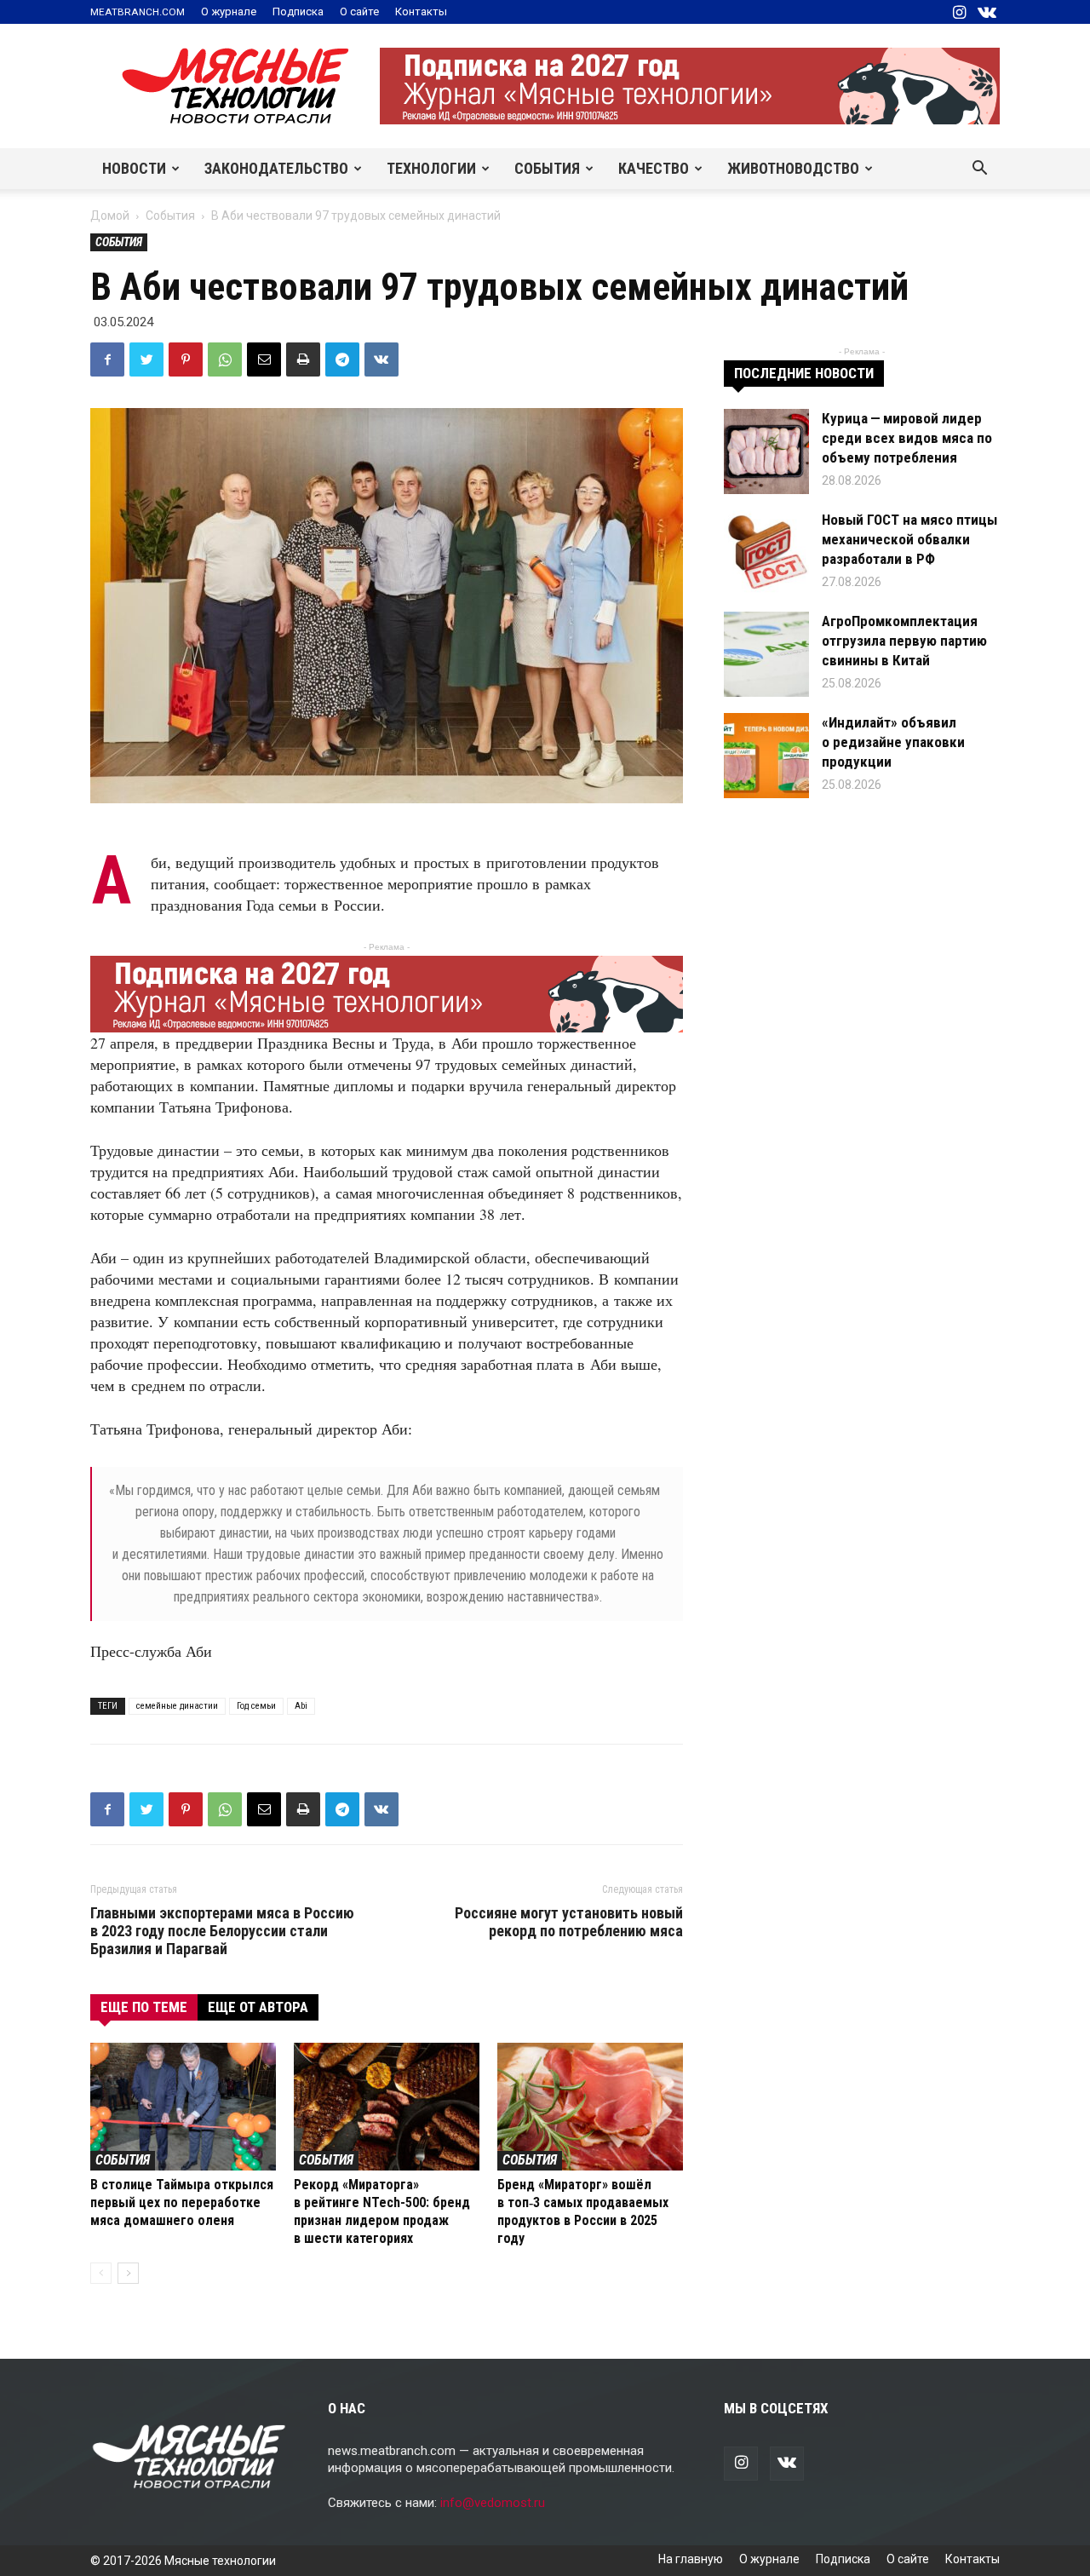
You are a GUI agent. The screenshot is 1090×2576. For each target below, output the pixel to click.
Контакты (421, 11)
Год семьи (256, 1706)
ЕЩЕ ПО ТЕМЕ (144, 2007)
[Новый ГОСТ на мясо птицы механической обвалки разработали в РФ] (766, 553)
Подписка (298, 11)
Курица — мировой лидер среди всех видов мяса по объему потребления (907, 438)
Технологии (431, 168)
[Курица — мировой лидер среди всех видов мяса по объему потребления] (766, 451)
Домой (110, 216)
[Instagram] (959, 12)
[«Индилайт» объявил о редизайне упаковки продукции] (766, 756)
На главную (691, 2559)
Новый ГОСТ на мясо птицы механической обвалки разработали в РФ (909, 539)
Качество (654, 168)
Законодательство (276, 168)
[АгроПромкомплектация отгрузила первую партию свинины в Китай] (766, 654)
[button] (979, 170)
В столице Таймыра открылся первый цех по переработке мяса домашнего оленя (182, 2202)
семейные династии (177, 1706)
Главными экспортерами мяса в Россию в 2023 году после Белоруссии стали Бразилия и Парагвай (222, 1931)
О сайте (359, 11)
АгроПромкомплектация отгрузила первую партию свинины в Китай (904, 641)
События (547, 168)
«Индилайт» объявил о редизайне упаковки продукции (893, 742)
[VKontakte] (987, 12)
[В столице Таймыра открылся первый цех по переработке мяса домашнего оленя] (183, 2107)
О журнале (229, 11)
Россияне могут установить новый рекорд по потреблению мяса (569, 1922)
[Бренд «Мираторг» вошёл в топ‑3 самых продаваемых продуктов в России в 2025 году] (590, 2107)
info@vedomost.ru (493, 2503)
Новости (134, 168)
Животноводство (793, 168)
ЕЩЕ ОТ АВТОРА (258, 2007)
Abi (301, 1706)
